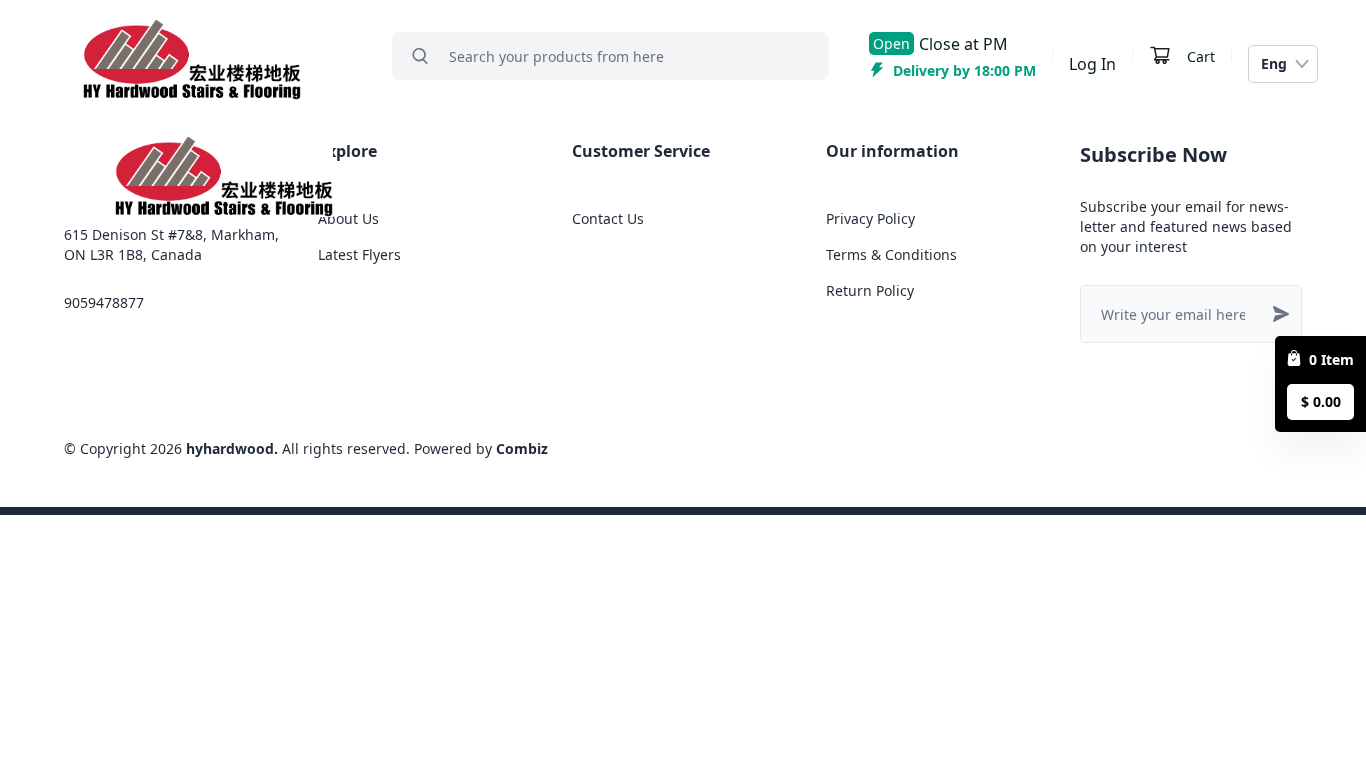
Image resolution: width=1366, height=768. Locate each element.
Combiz (522, 448)
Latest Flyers (359, 254)
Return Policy (870, 290)
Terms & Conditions (891, 254)
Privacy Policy (870, 218)
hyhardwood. (232, 448)
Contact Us (608, 218)
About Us (348, 218)
